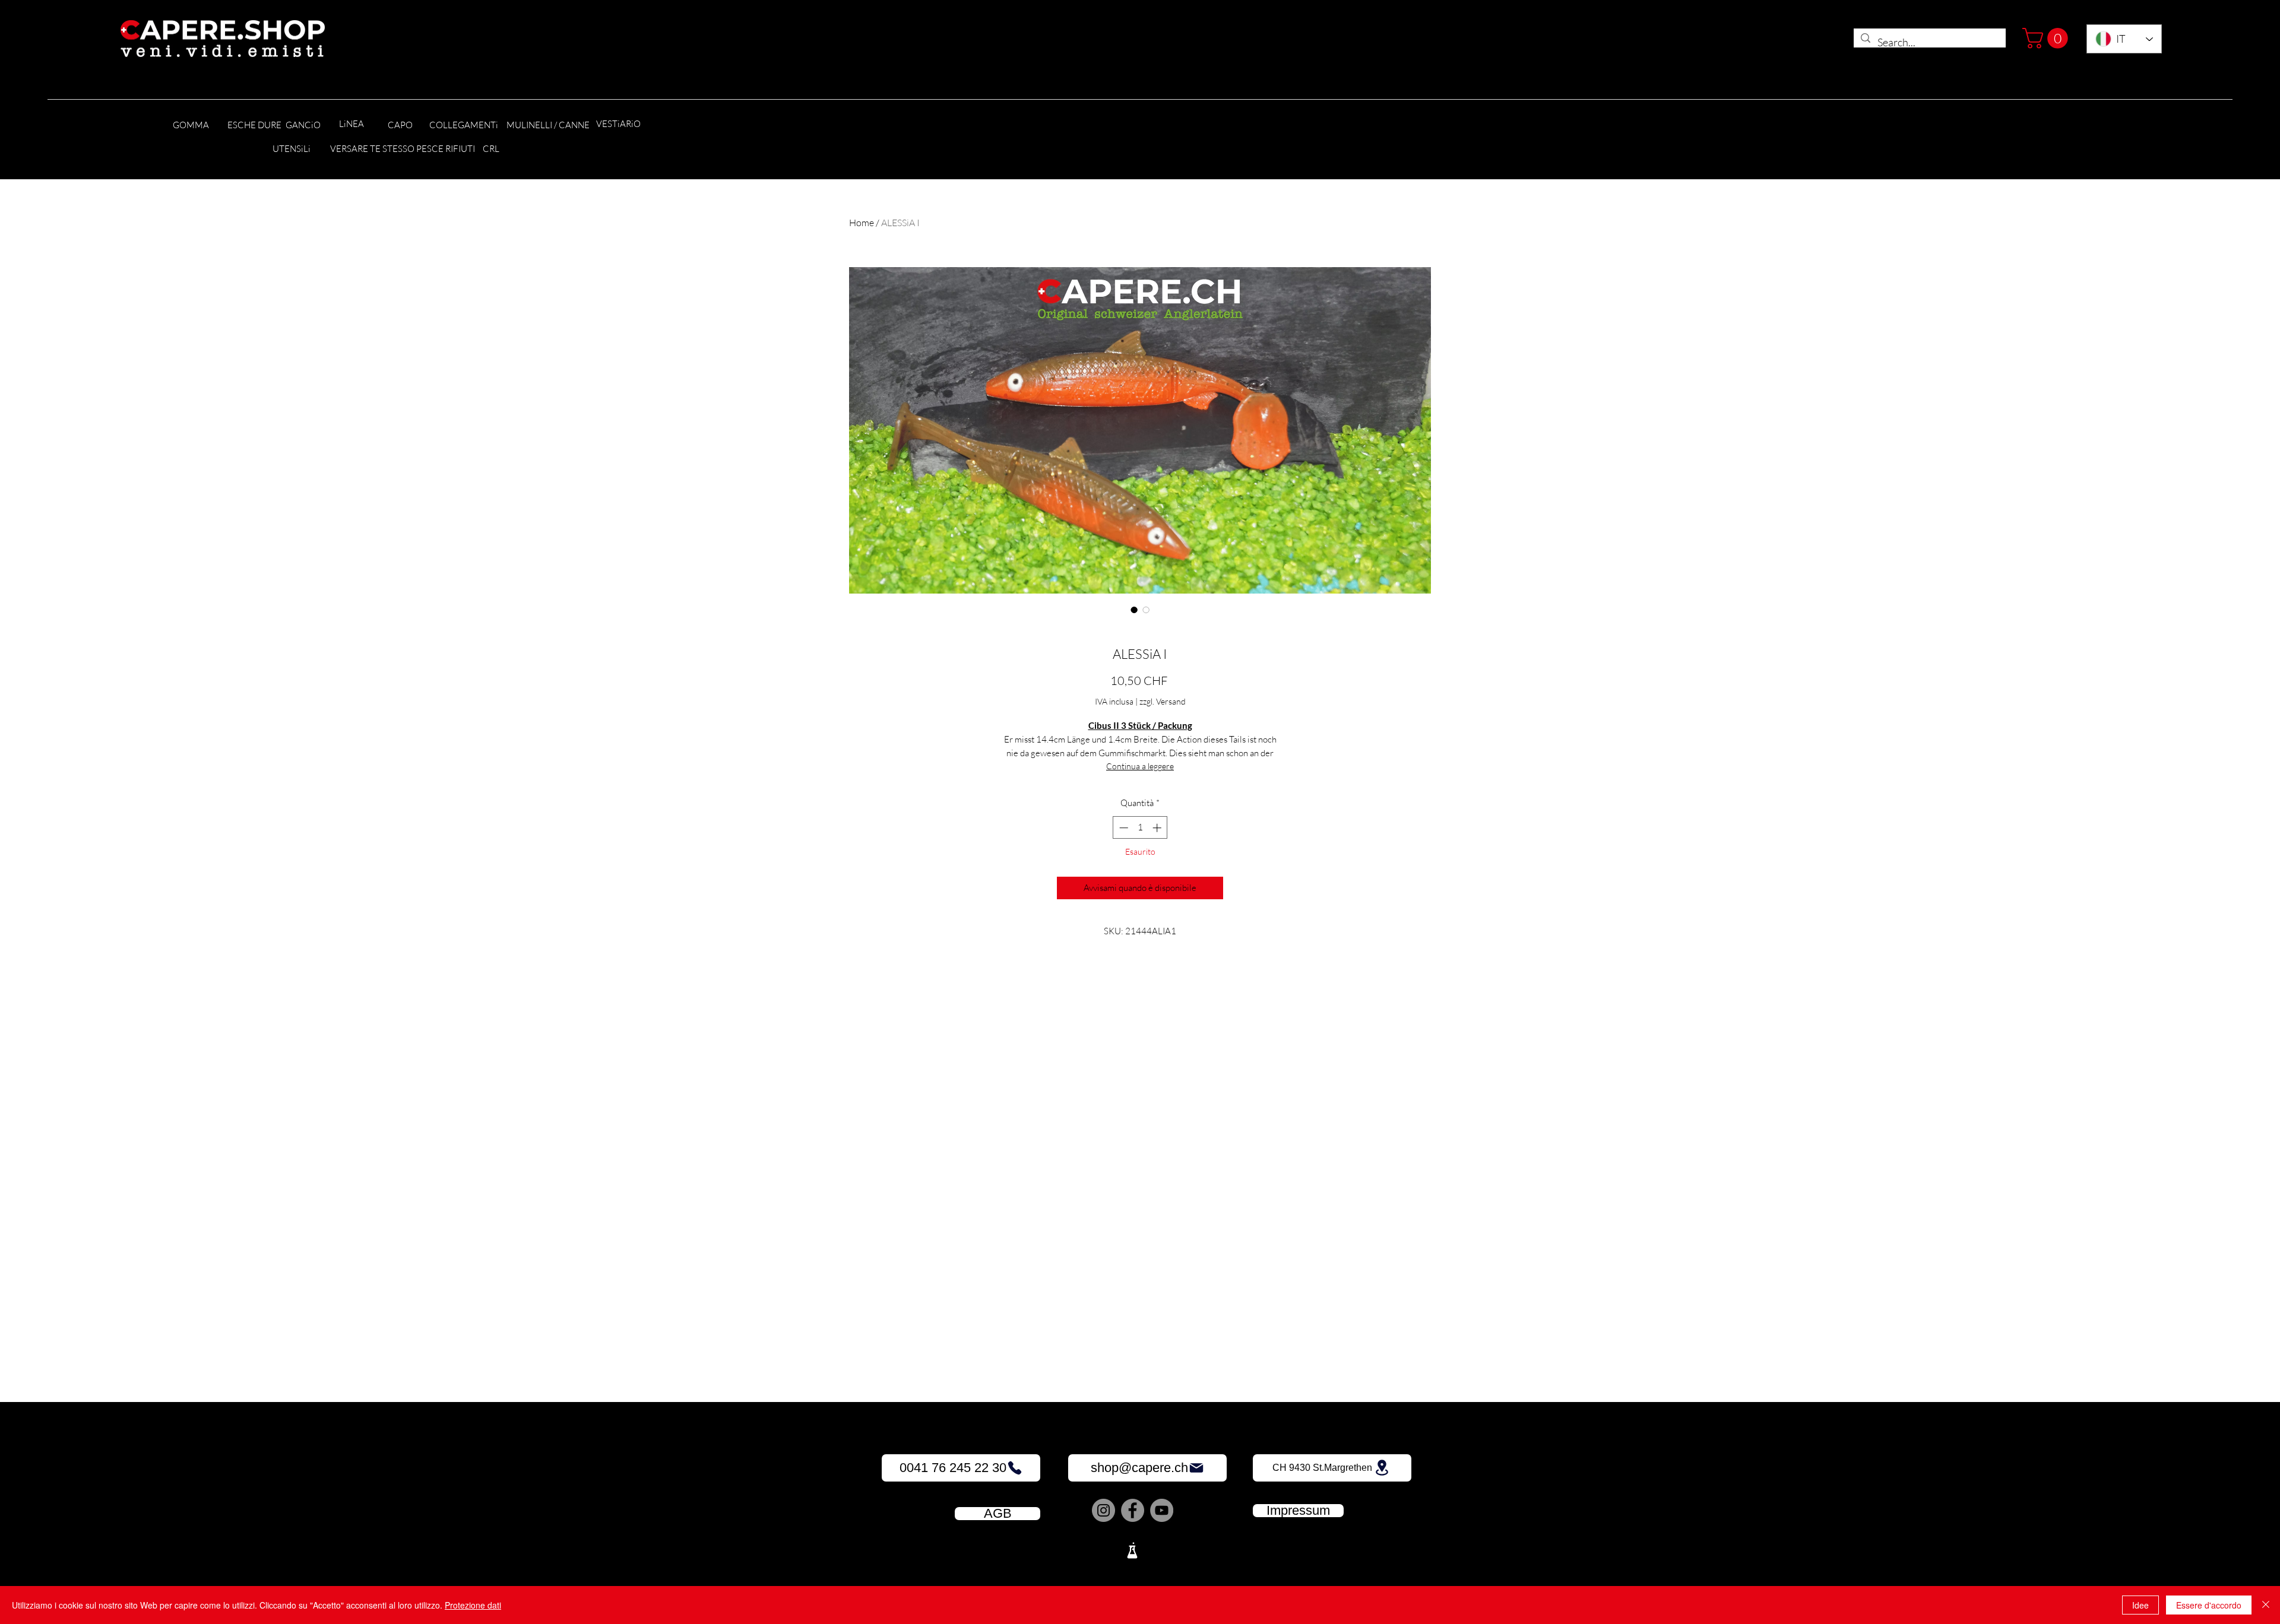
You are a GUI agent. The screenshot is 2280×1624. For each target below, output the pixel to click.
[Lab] (1132, 1550)
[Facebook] (1133, 1510)
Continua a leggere (1140, 766)
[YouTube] (1162, 1510)
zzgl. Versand (1163, 701)
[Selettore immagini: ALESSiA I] (1134, 610)
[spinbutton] (1140, 828)
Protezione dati (473, 1605)
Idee (2140, 1605)
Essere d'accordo (2209, 1605)
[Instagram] (1103, 1510)
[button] (2048, 38)
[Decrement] (1122, 828)
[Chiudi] (2266, 1605)
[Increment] (1158, 828)
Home (862, 223)
